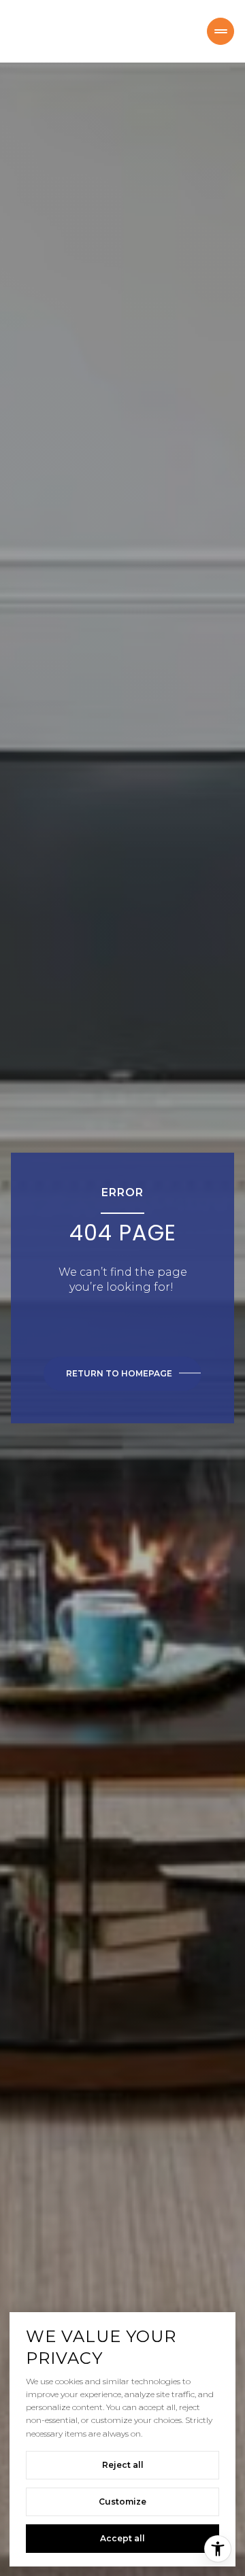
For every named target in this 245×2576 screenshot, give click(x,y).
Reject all (123, 2465)
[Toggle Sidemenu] (220, 31)
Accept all (122, 2538)
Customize (122, 2502)
